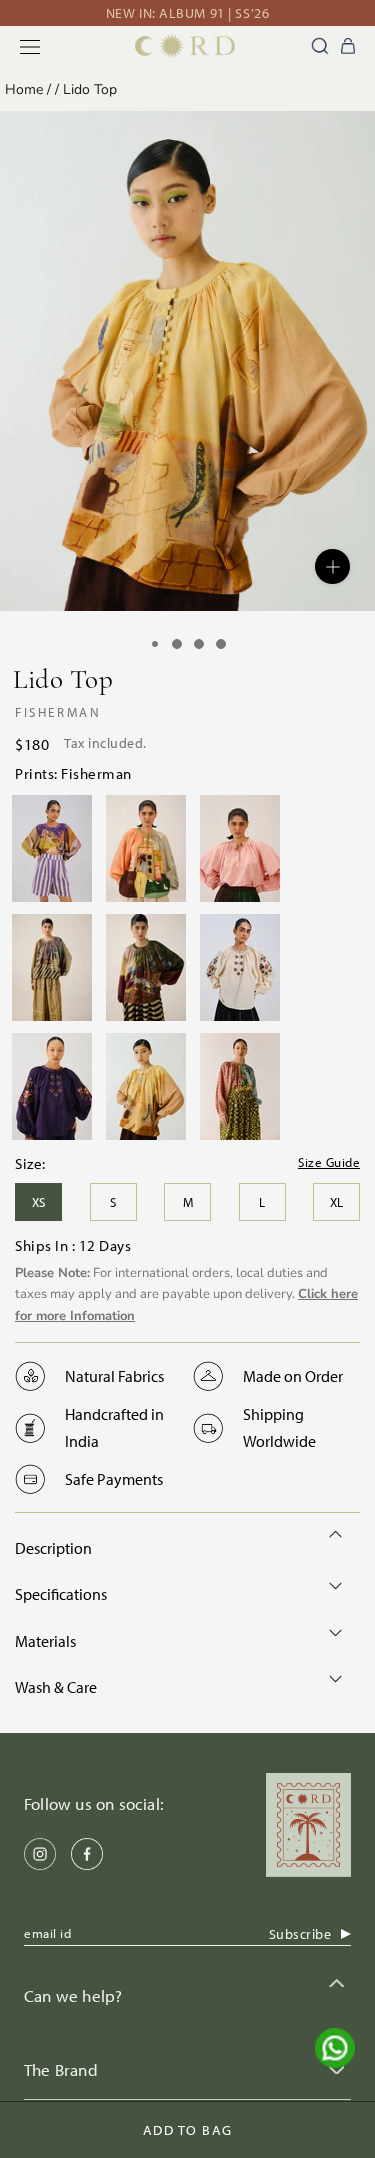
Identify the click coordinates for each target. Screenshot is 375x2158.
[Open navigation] (30, 47)
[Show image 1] (155, 644)
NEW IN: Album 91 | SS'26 (187, 13)
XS (38, 1202)
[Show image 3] (199, 644)
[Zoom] (332, 566)
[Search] (320, 46)
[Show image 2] (177, 644)
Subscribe (300, 1934)
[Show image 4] (221, 644)
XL (336, 1202)
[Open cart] (347, 46)
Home (24, 89)
